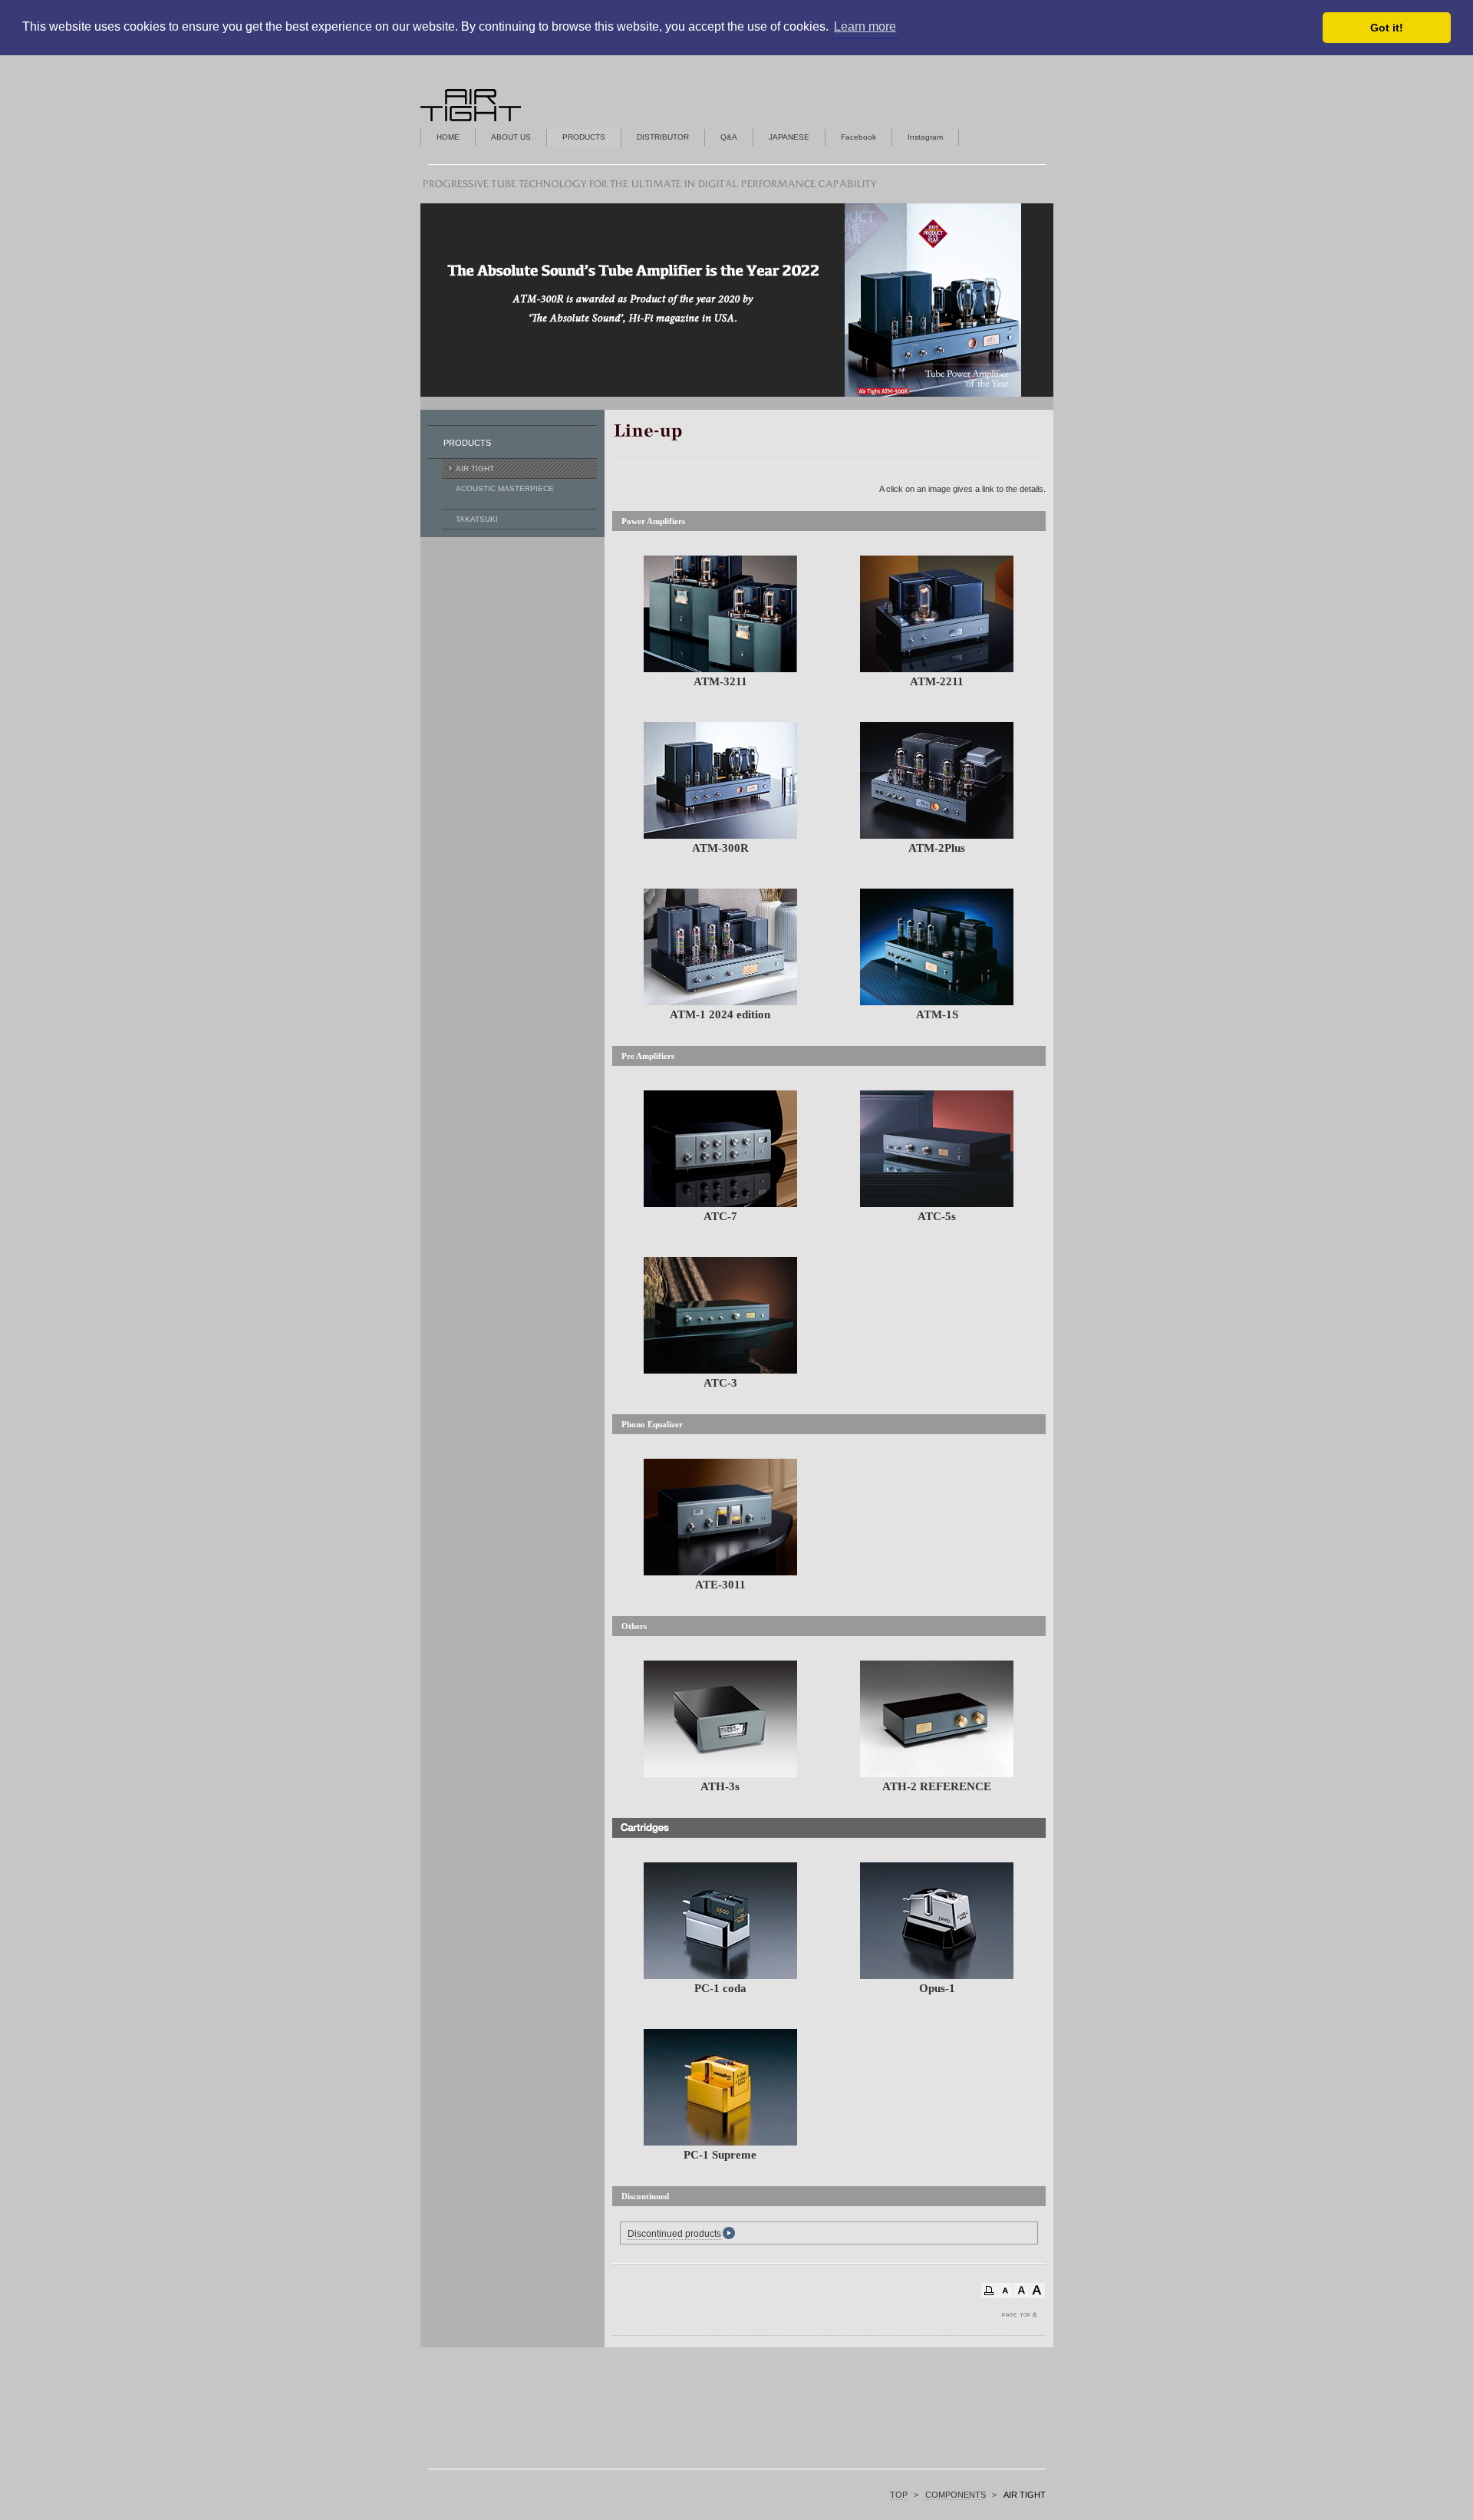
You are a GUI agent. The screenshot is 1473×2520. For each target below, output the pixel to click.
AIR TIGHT (475, 468)
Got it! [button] (1387, 28)
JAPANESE (789, 137)
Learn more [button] (865, 26)
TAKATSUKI (477, 519)
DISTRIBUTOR (663, 137)
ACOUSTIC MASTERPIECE (505, 488)
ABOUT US (511, 137)
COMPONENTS (956, 2495)
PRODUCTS (584, 137)
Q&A (729, 137)
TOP (899, 2495)
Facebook (858, 137)
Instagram (925, 137)
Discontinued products (674, 2234)
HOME (448, 137)
